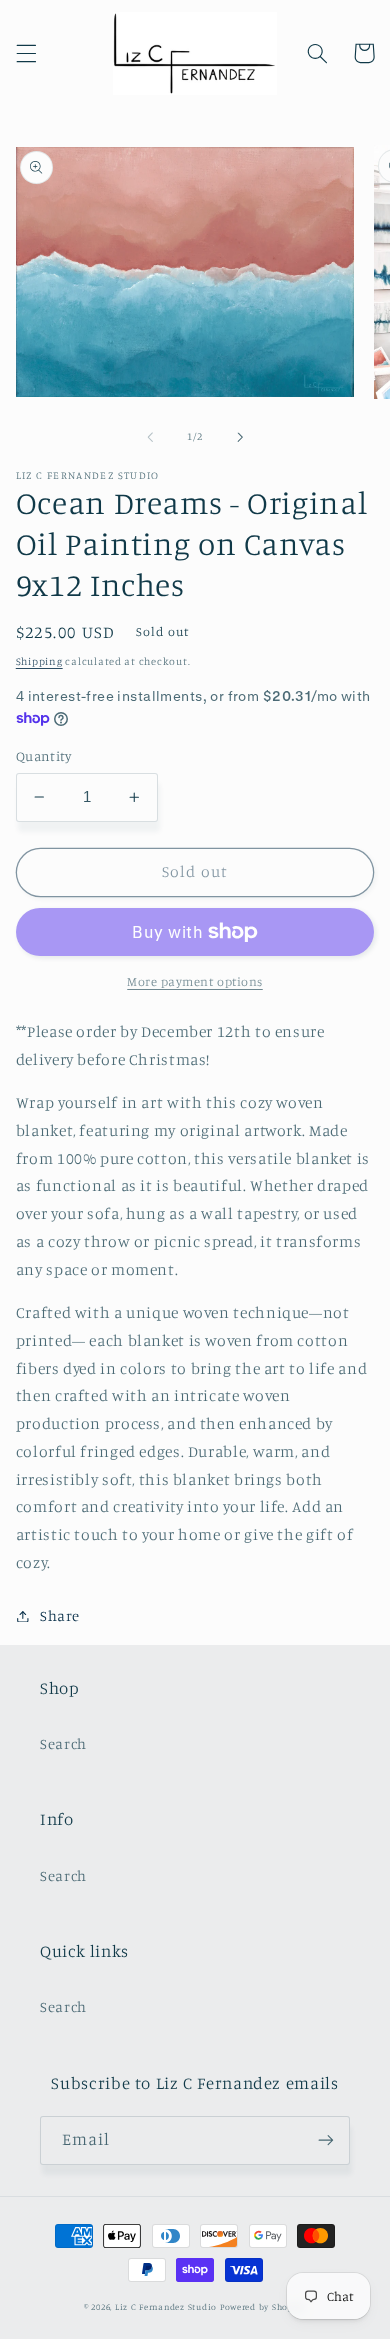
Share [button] (60, 1615)
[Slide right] (240, 437)
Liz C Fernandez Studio (166, 2306)
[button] (26, 53)
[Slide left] (150, 437)
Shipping (39, 661)
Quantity (43, 756)
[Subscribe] (326, 2140)
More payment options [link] (195, 981)
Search (63, 1743)
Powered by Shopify (263, 2306)
